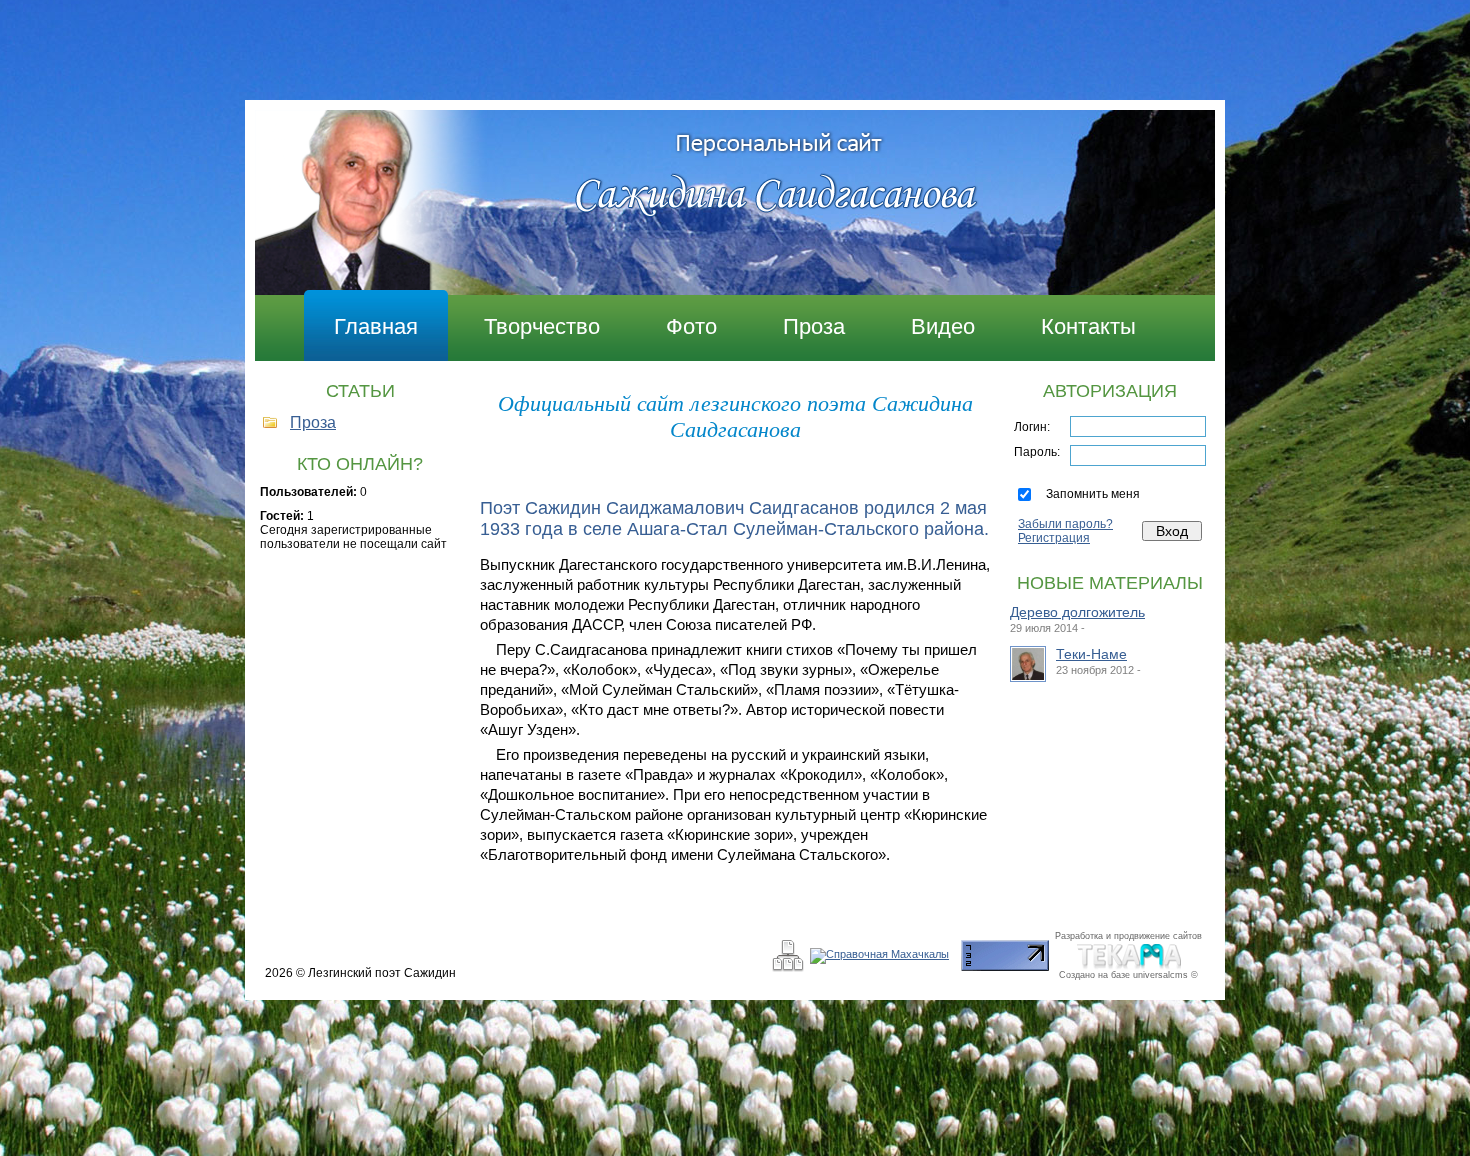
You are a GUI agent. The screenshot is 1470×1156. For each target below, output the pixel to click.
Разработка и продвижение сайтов (1128, 936)
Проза (814, 326)
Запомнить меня (1093, 494)
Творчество (542, 326)
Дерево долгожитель (1077, 612)
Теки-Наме (1091, 654)
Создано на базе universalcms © (1128, 975)
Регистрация (1054, 538)
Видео (943, 326)
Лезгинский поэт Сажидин (382, 973)
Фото (691, 326)
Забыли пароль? (1065, 524)
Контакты (1088, 326)
